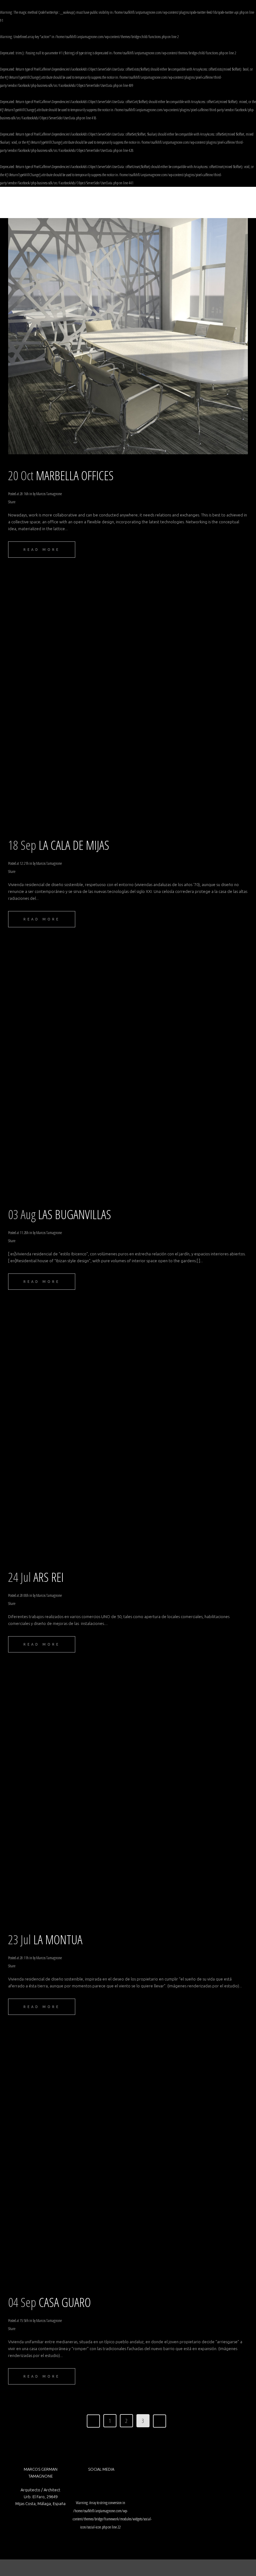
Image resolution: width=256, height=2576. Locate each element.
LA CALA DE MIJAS (74, 845)
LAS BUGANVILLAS (75, 1214)
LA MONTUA (58, 1939)
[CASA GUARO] (128, 2163)
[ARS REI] (128, 1437)
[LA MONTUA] (128, 1800)
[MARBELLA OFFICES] (128, 336)
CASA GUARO (65, 2302)
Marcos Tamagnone (49, 494)
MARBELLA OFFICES (75, 475)
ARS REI (49, 1577)
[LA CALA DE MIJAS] (128, 705)
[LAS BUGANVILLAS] (128, 1075)
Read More (42, 550)
